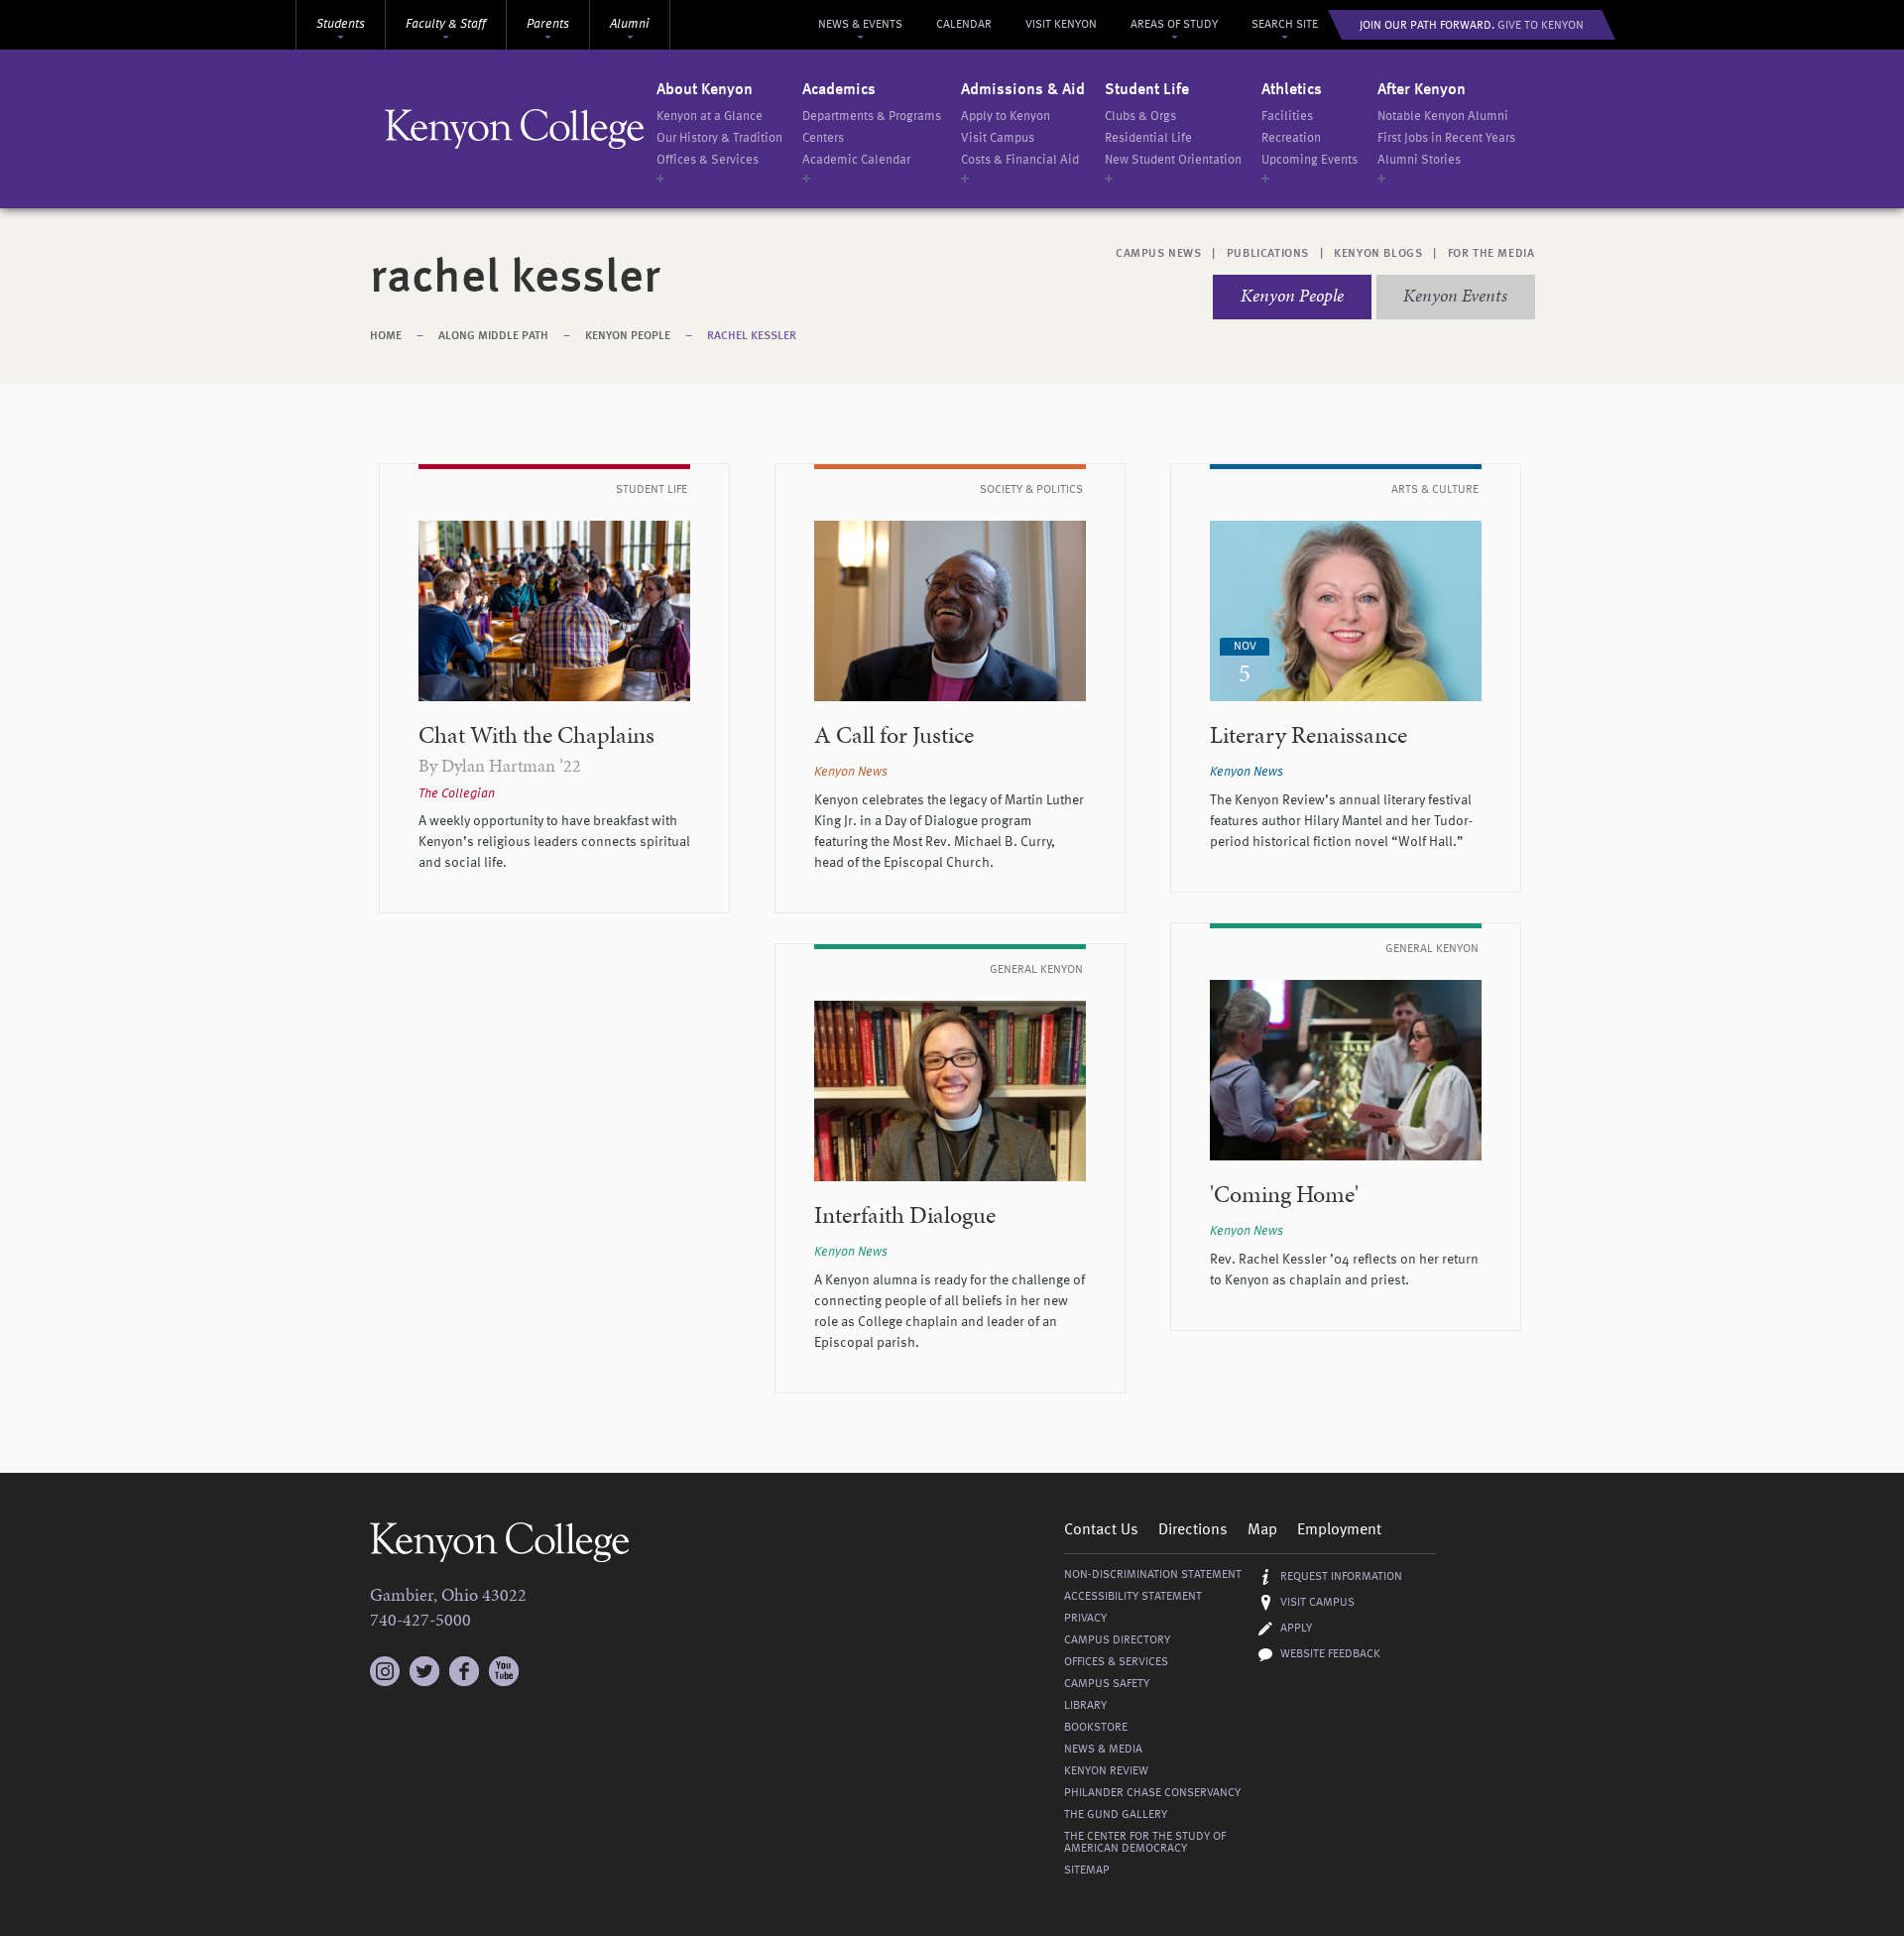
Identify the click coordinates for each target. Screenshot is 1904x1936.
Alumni (630, 24)
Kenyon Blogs (1378, 254)
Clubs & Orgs (1140, 117)
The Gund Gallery (1116, 1815)
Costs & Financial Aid (1020, 160)
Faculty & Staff (446, 24)
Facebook (464, 1671)
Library (1085, 1706)
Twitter (424, 1671)
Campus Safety (1107, 1684)
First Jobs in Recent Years (1446, 138)
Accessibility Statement (1133, 1597)
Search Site (1285, 25)
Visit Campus (998, 138)
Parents (548, 24)
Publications (1268, 254)
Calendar (964, 25)
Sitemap (1087, 1871)
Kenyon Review (1106, 1771)
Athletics (1292, 90)
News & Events (860, 25)
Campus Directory (1117, 1640)
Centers (823, 138)
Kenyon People (1292, 295)
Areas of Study (1174, 25)
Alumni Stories (1419, 160)
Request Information (1341, 1577)
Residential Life (1148, 138)
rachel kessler (752, 336)
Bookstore (1096, 1728)
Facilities (1287, 117)
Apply (1296, 1629)
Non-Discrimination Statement (1153, 1575)
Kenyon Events (1455, 295)
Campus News (1159, 254)
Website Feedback (1330, 1654)
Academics (839, 90)
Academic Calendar (856, 160)
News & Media (1103, 1750)
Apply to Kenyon (1006, 117)
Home (386, 336)
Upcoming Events (1309, 160)
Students (341, 24)
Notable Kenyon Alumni (1443, 117)
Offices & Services (708, 160)
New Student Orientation (1173, 160)
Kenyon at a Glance (710, 117)
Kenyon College (515, 129)
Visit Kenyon (1061, 25)
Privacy (1085, 1619)
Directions (1193, 1530)
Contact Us (1101, 1530)
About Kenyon (705, 90)
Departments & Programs (872, 117)
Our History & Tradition (719, 138)
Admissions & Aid (1023, 90)
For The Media (1491, 254)
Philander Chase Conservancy (1152, 1793)
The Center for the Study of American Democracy (1145, 1843)
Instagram (385, 1662)
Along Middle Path (493, 336)
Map (1262, 1530)
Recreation (1291, 138)
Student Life (1147, 90)
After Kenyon (1422, 90)
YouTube (504, 1671)
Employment (1339, 1530)
